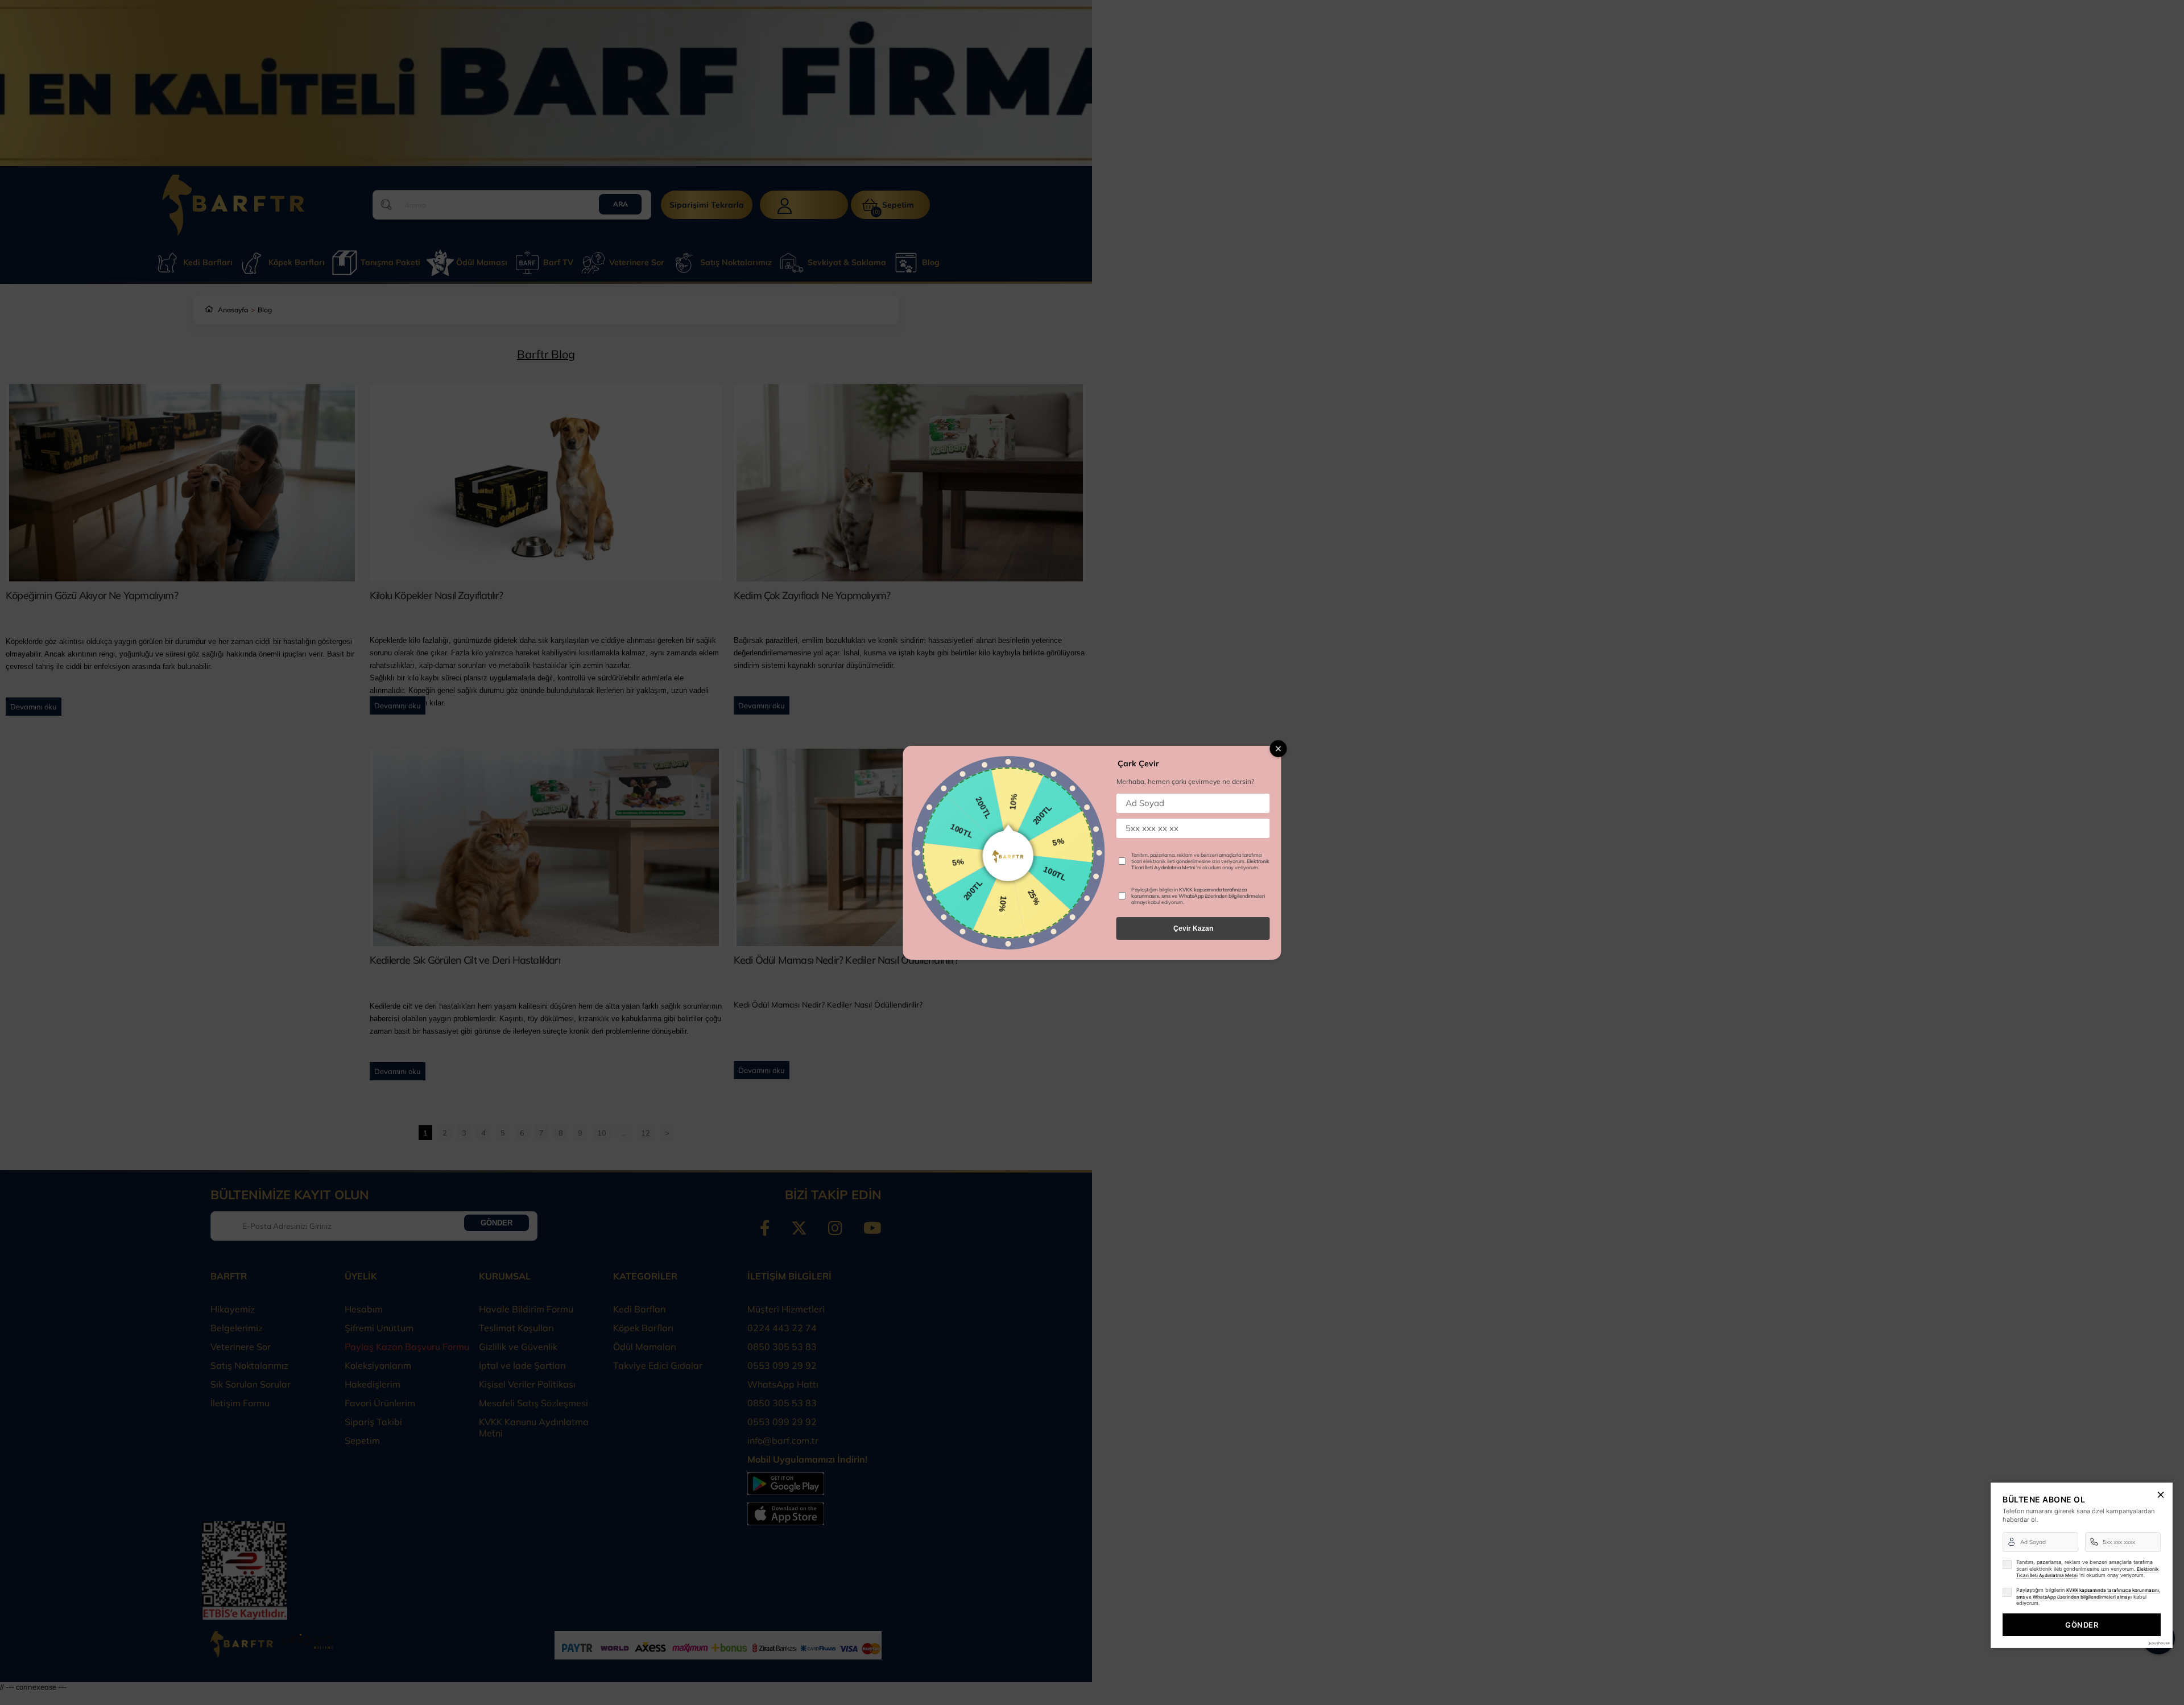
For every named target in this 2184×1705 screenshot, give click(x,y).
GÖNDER (2082, 1625)
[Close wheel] (1279, 749)
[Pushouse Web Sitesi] (2158, 1643)
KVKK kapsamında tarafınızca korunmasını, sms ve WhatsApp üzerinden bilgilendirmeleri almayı (1198, 896)
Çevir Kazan (1193, 928)
